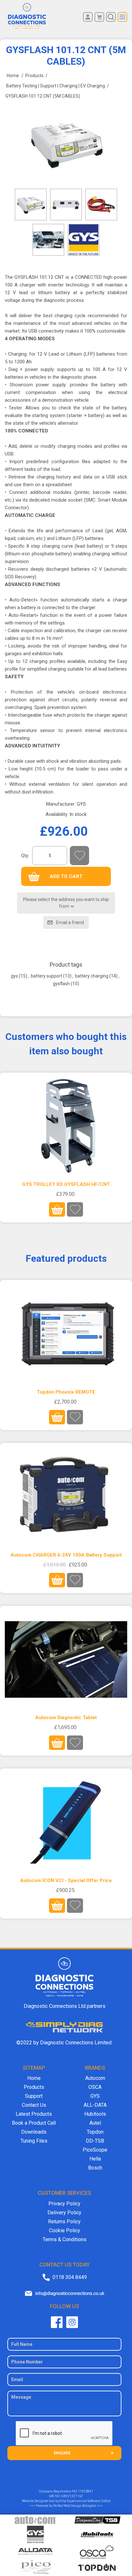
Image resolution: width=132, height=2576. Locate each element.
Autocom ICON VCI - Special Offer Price (66, 1880)
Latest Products (34, 2114)
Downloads (34, 2132)
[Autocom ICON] (66, 1822)
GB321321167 (72, 2496)
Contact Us (34, 2105)
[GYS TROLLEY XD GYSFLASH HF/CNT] (66, 1126)
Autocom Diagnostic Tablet (66, 1718)
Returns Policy (64, 2222)
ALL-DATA (95, 2105)
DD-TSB (95, 2141)
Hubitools (95, 2114)
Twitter (72, 2322)
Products (34, 2087)
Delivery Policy (64, 2213)
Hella (95, 2159)
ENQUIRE (62, 2453)
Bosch (95, 2168)
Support (34, 2096)
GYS (81, 804)
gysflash (61, 984)
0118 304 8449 (70, 2277)
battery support (46, 976)
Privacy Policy (64, 2204)
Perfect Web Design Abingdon (75, 2506)
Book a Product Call (34, 2123)
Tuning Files (34, 2141)
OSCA (95, 2087)
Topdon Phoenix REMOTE (66, 1392)
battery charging (92, 976)
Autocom (95, 2078)
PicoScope (95, 2150)
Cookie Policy (65, 2230)
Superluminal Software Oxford (89, 2501)
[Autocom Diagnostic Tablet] (66, 1660)
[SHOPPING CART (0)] (99, 17)
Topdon (95, 2132)
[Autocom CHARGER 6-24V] (66, 1497)
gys (14, 976)
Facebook (57, 2322)
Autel (95, 2123)
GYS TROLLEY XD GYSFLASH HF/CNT (66, 1184)
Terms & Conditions (65, 2239)
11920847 (86, 2491)
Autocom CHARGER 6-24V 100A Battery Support (66, 1555)
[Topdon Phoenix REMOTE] (66, 1334)
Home (34, 2078)
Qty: (25, 856)
